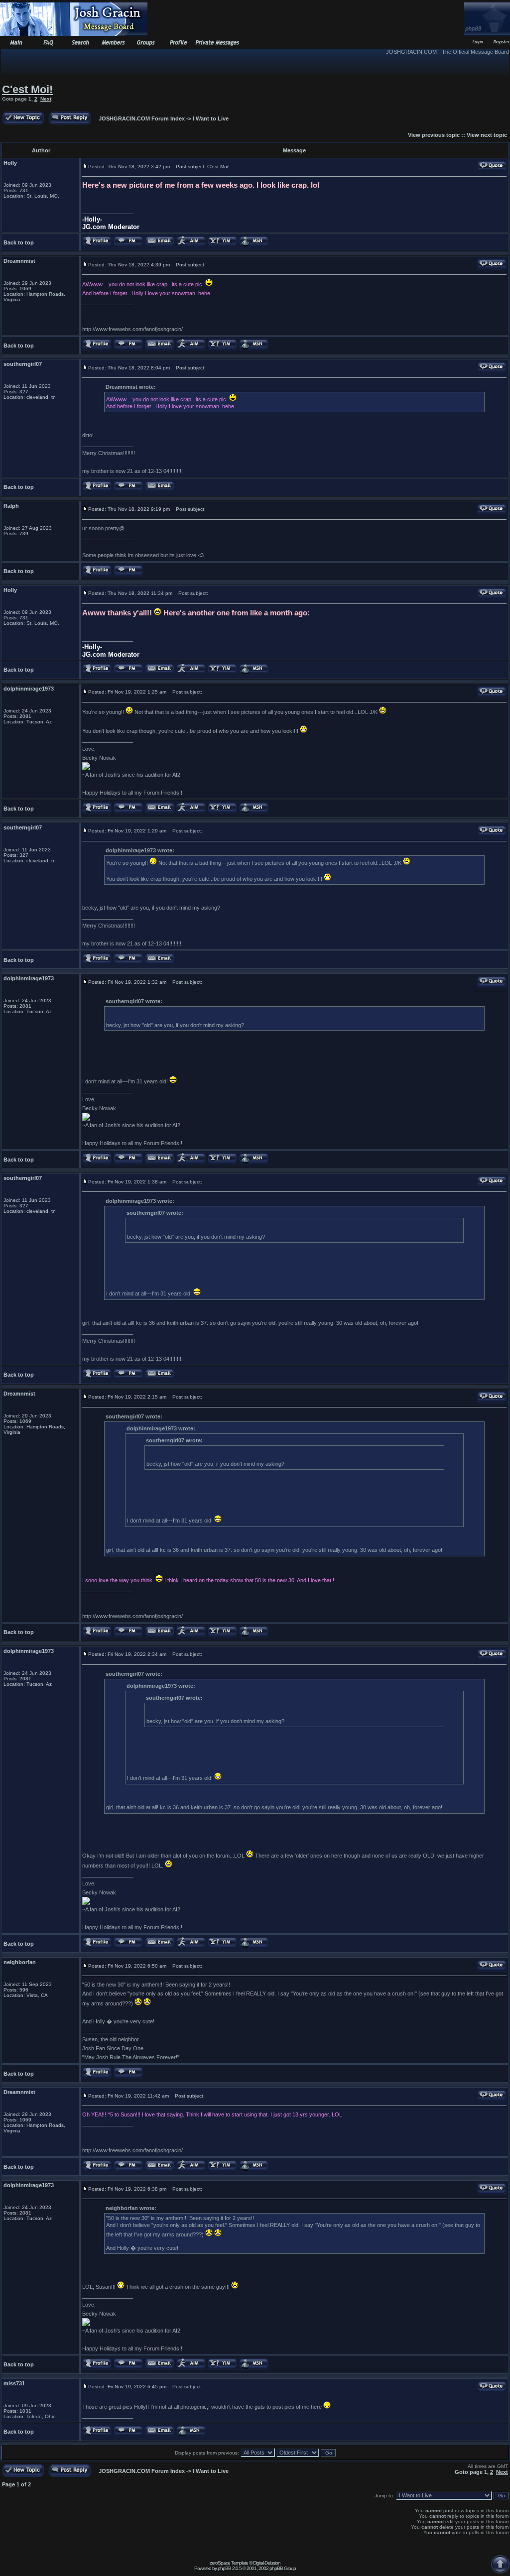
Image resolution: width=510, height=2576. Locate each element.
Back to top (19, 242)
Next (46, 99)
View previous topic (434, 135)
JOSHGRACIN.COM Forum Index (142, 118)
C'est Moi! (27, 89)
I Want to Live (211, 118)
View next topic (487, 135)
